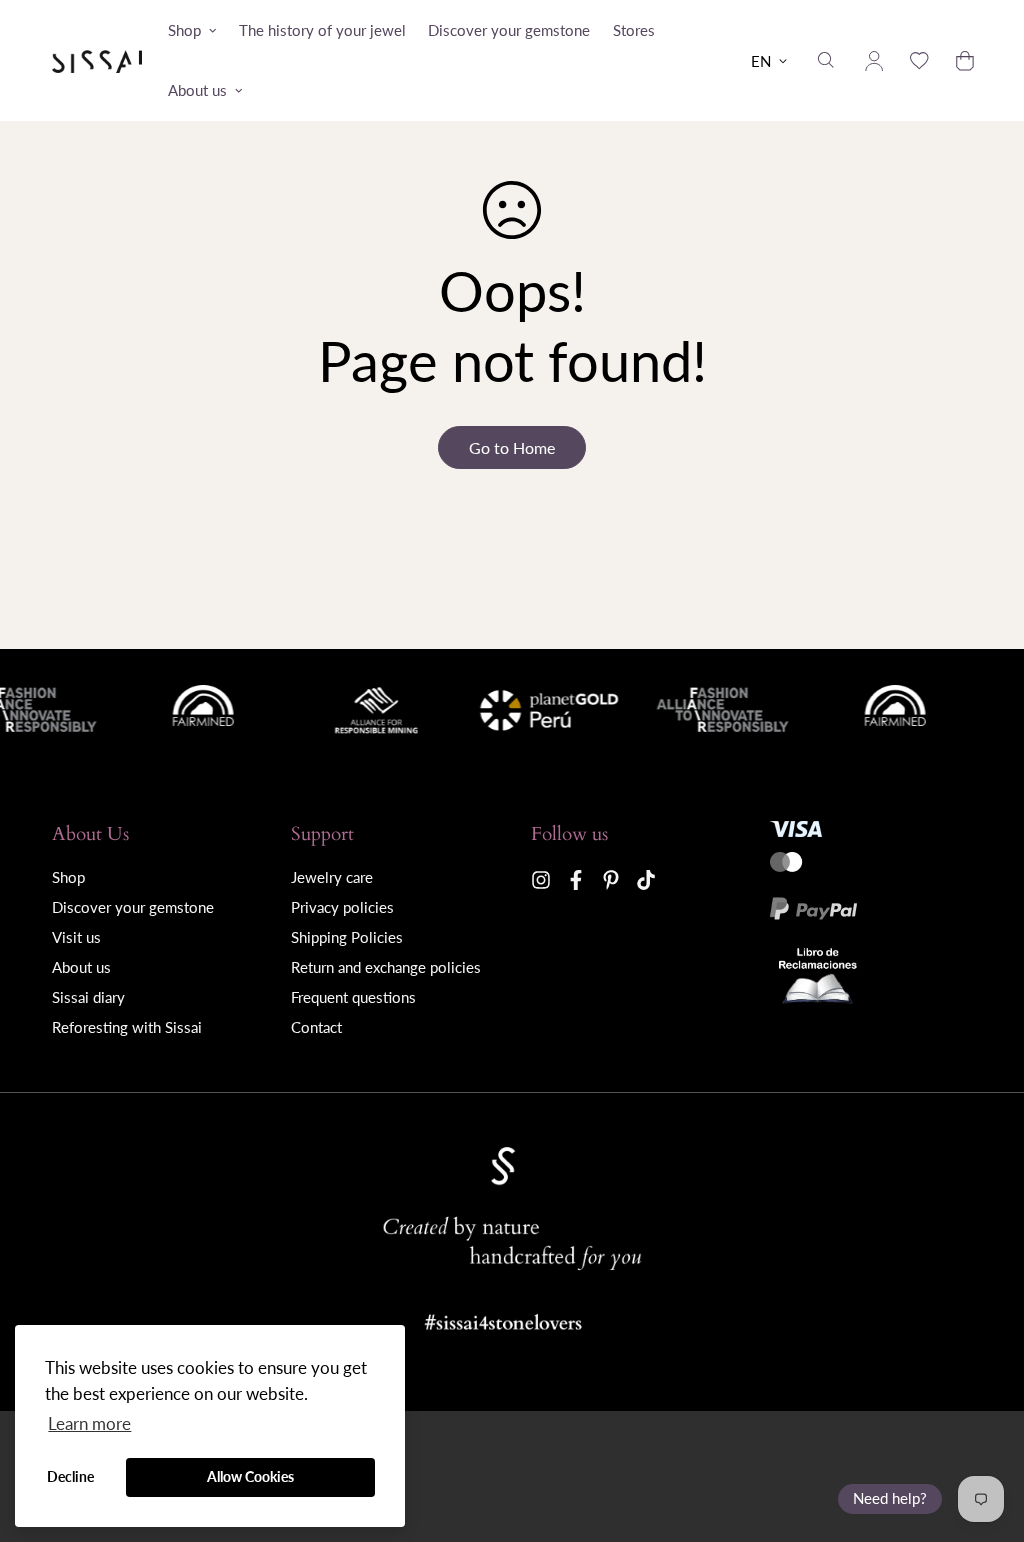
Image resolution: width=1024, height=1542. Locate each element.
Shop (184, 30)
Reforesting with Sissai (127, 1027)
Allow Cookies (250, 1476)
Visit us (76, 937)
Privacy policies (342, 907)
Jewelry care (332, 877)
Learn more (89, 1423)
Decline (70, 1476)
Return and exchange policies (386, 967)
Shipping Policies (347, 937)
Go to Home (512, 447)
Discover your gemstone (509, 30)
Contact (316, 1027)
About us (197, 90)
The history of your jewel (322, 30)
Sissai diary (88, 997)
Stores (634, 30)
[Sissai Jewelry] (97, 60)
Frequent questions (353, 997)
